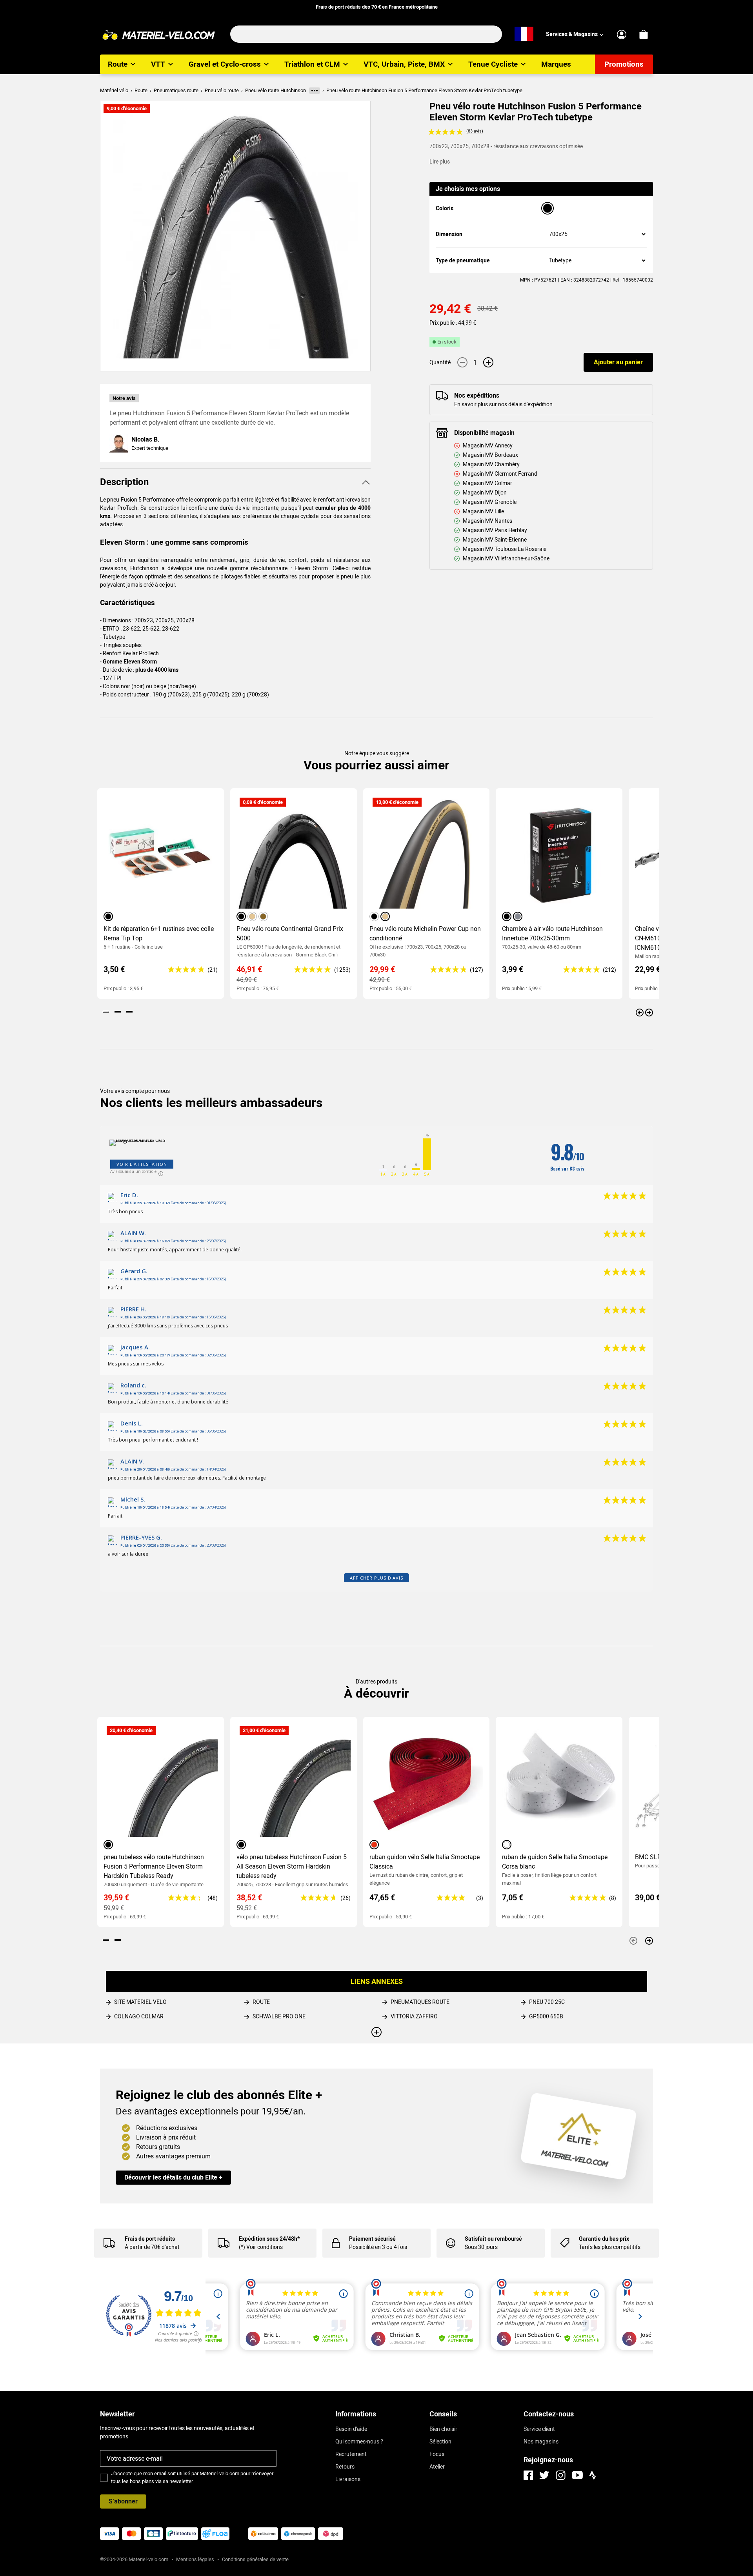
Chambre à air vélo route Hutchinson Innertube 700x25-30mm (552, 934)
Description (124, 482)
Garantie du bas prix (604, 2239)
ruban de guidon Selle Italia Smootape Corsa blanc (555, 1862)
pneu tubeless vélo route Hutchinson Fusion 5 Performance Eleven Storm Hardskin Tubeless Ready (154, 1866)
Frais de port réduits (150, 2239)
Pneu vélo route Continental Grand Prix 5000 (290, 934)
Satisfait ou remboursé (493, 2239)
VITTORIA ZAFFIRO (414, 2016)
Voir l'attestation (142, 1164)
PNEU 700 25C (547, 2002)
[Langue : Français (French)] (524, 34)
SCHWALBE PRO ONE (279, 2016)
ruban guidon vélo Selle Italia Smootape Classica (425, 1862)
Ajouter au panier (618, 362)
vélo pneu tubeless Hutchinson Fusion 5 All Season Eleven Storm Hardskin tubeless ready (292, 1866)
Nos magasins (541, 2441)
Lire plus (440, 162)
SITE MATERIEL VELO (140, 2002)
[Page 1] (106, 1012)
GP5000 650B (546, 2016)
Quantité (440, 362)
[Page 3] (129, 1012)
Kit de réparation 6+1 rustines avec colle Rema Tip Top (159, 934)
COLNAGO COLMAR (139, 2016)
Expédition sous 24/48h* (269, 2239)
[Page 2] (118, 1012)
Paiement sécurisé (372, 2239)
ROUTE (261, 2002)
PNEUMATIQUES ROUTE (420, 2002)
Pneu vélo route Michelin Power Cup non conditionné (425, 934)
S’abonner (123, 2501)
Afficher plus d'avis (376, 1578)
